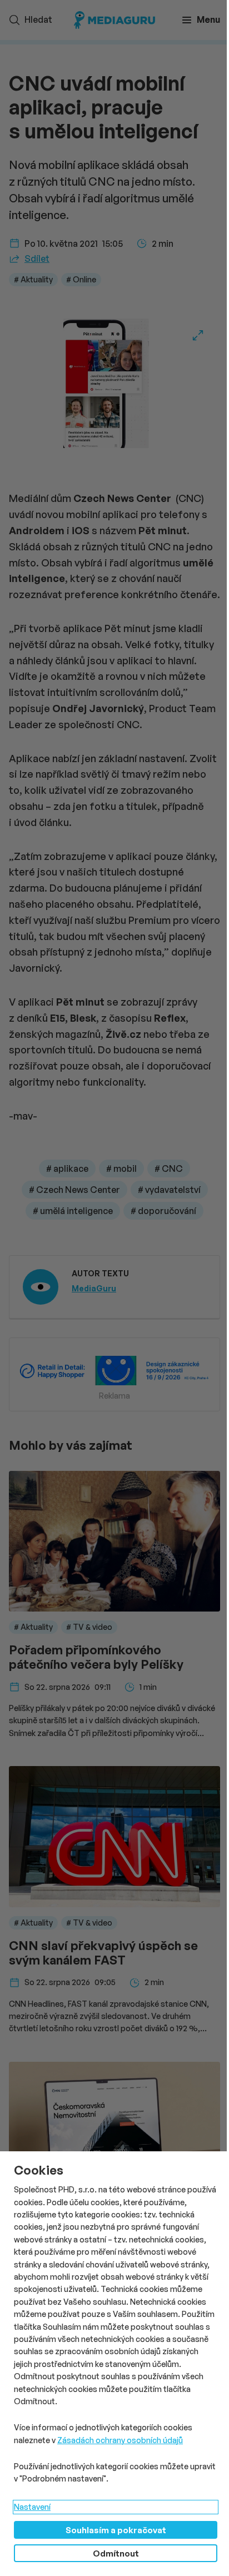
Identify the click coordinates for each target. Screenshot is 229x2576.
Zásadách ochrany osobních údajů (120, 2440)
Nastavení (32, 2507)
